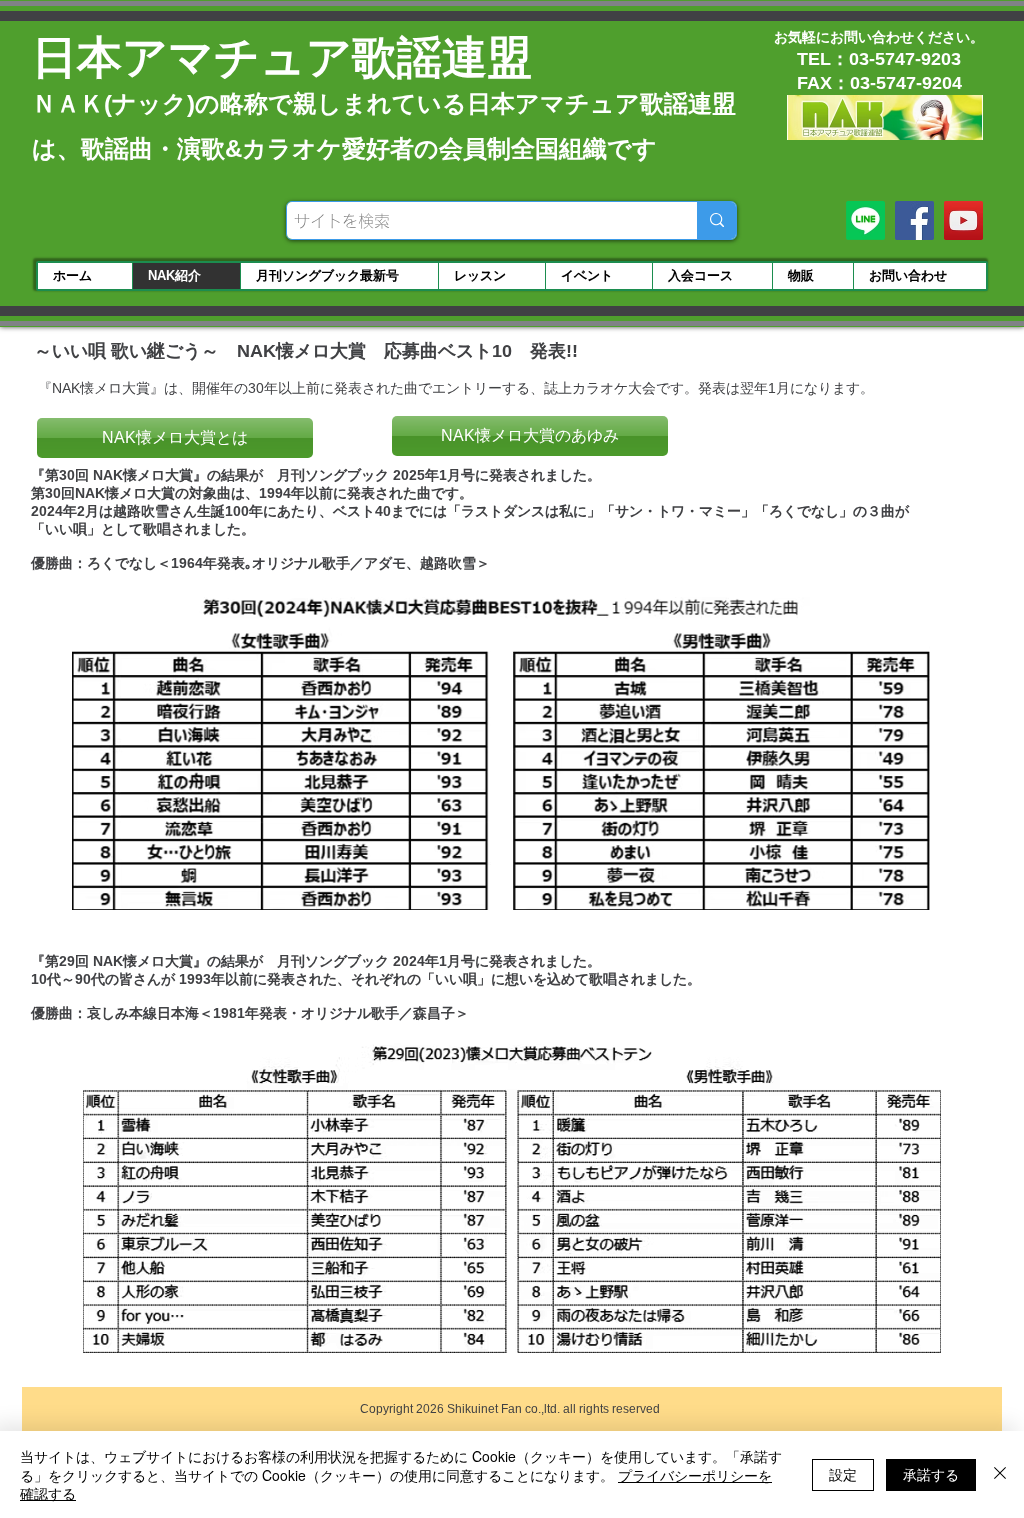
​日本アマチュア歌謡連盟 (282, 57)
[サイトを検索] (716, 220)
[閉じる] (1000, 1474)
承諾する (931, 1474)
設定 (843, 1474)
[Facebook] (914, 220)
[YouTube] (963, 220)
